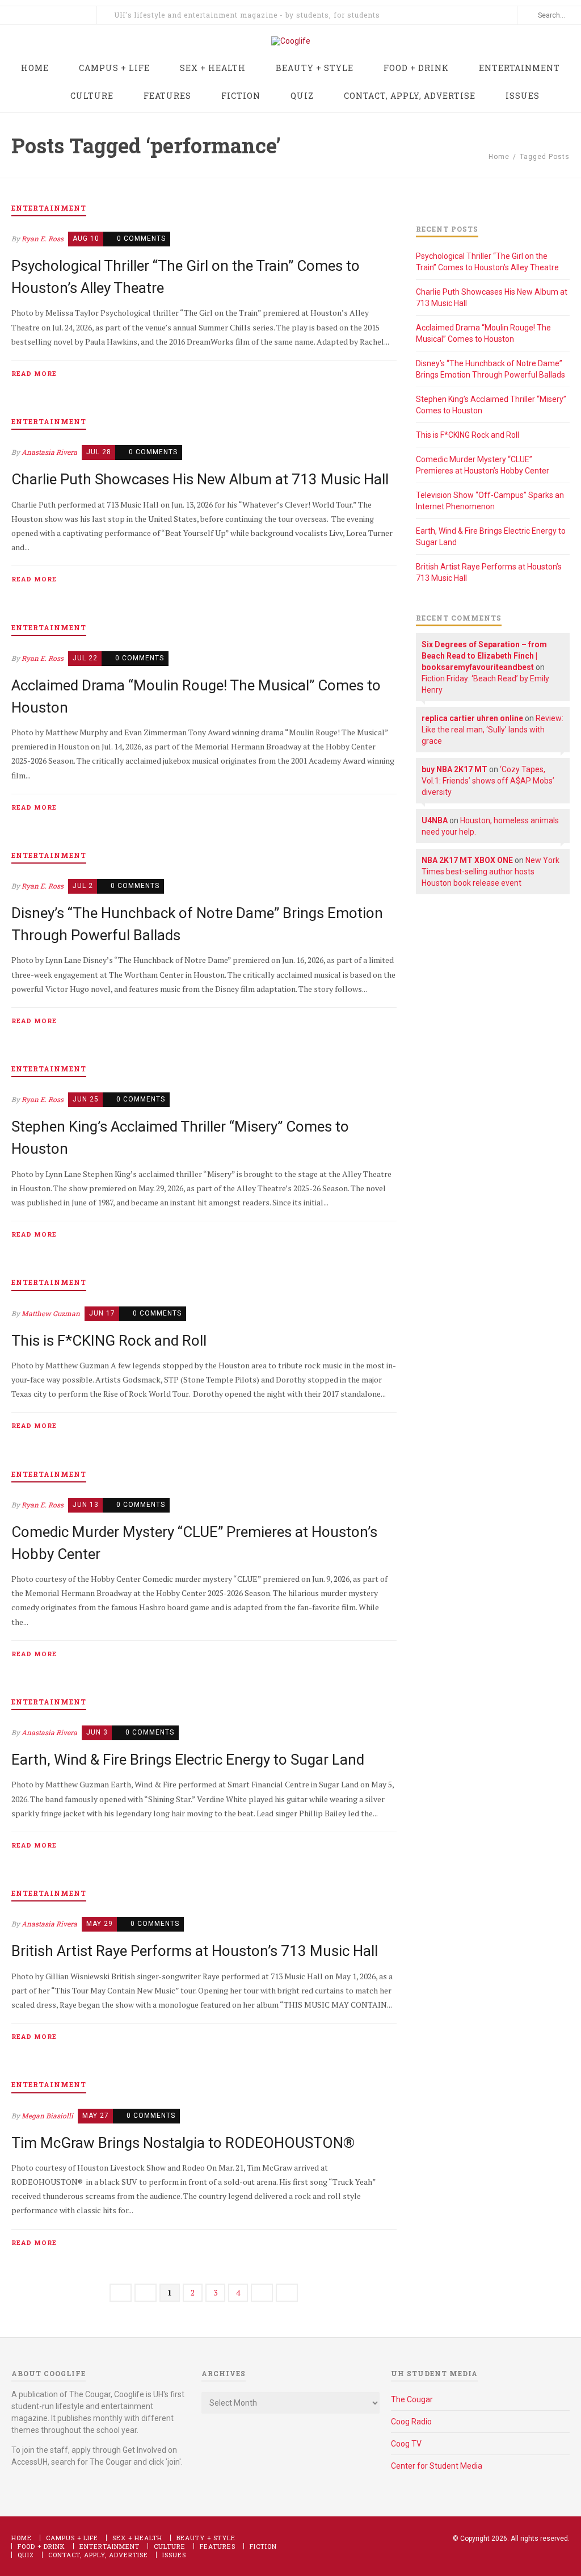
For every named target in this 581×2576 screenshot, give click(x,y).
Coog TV (406, 2444)
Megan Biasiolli (47, 2116)
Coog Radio (411, 2422)
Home (499, 157)
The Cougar (412, 2399)
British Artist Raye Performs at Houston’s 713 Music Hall (195, 1951)
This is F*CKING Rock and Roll (109, 1341)
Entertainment (110, 2546)
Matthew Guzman (51, 1313)
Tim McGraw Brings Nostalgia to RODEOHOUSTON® (183, 2143)
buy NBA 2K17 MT (454, 769)
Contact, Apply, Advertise (98, 2555)
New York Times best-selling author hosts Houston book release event (491, 872)
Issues (174, 2555)
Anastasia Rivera (49, 452)
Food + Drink (41, 2546)
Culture (170, 2546)
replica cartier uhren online (472, 718)
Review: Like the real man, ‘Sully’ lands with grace (492, 730)
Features (218, 2546)
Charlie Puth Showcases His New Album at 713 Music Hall (200, 479)
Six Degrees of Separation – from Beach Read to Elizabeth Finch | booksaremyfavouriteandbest (484, 656)
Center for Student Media (437, 2466)
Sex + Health (137, 2538)
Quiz (26, 2555)
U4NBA (435, 820)
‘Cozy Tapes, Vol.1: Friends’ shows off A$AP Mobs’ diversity (488, 781)
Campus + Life (72, 2538)
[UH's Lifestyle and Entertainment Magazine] (291, 41)
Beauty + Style (206, 2538)
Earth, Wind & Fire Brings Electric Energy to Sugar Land (188, 1760)
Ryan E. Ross (43, 238)
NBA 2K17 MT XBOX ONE (467, 860)
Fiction (263, 2546)
